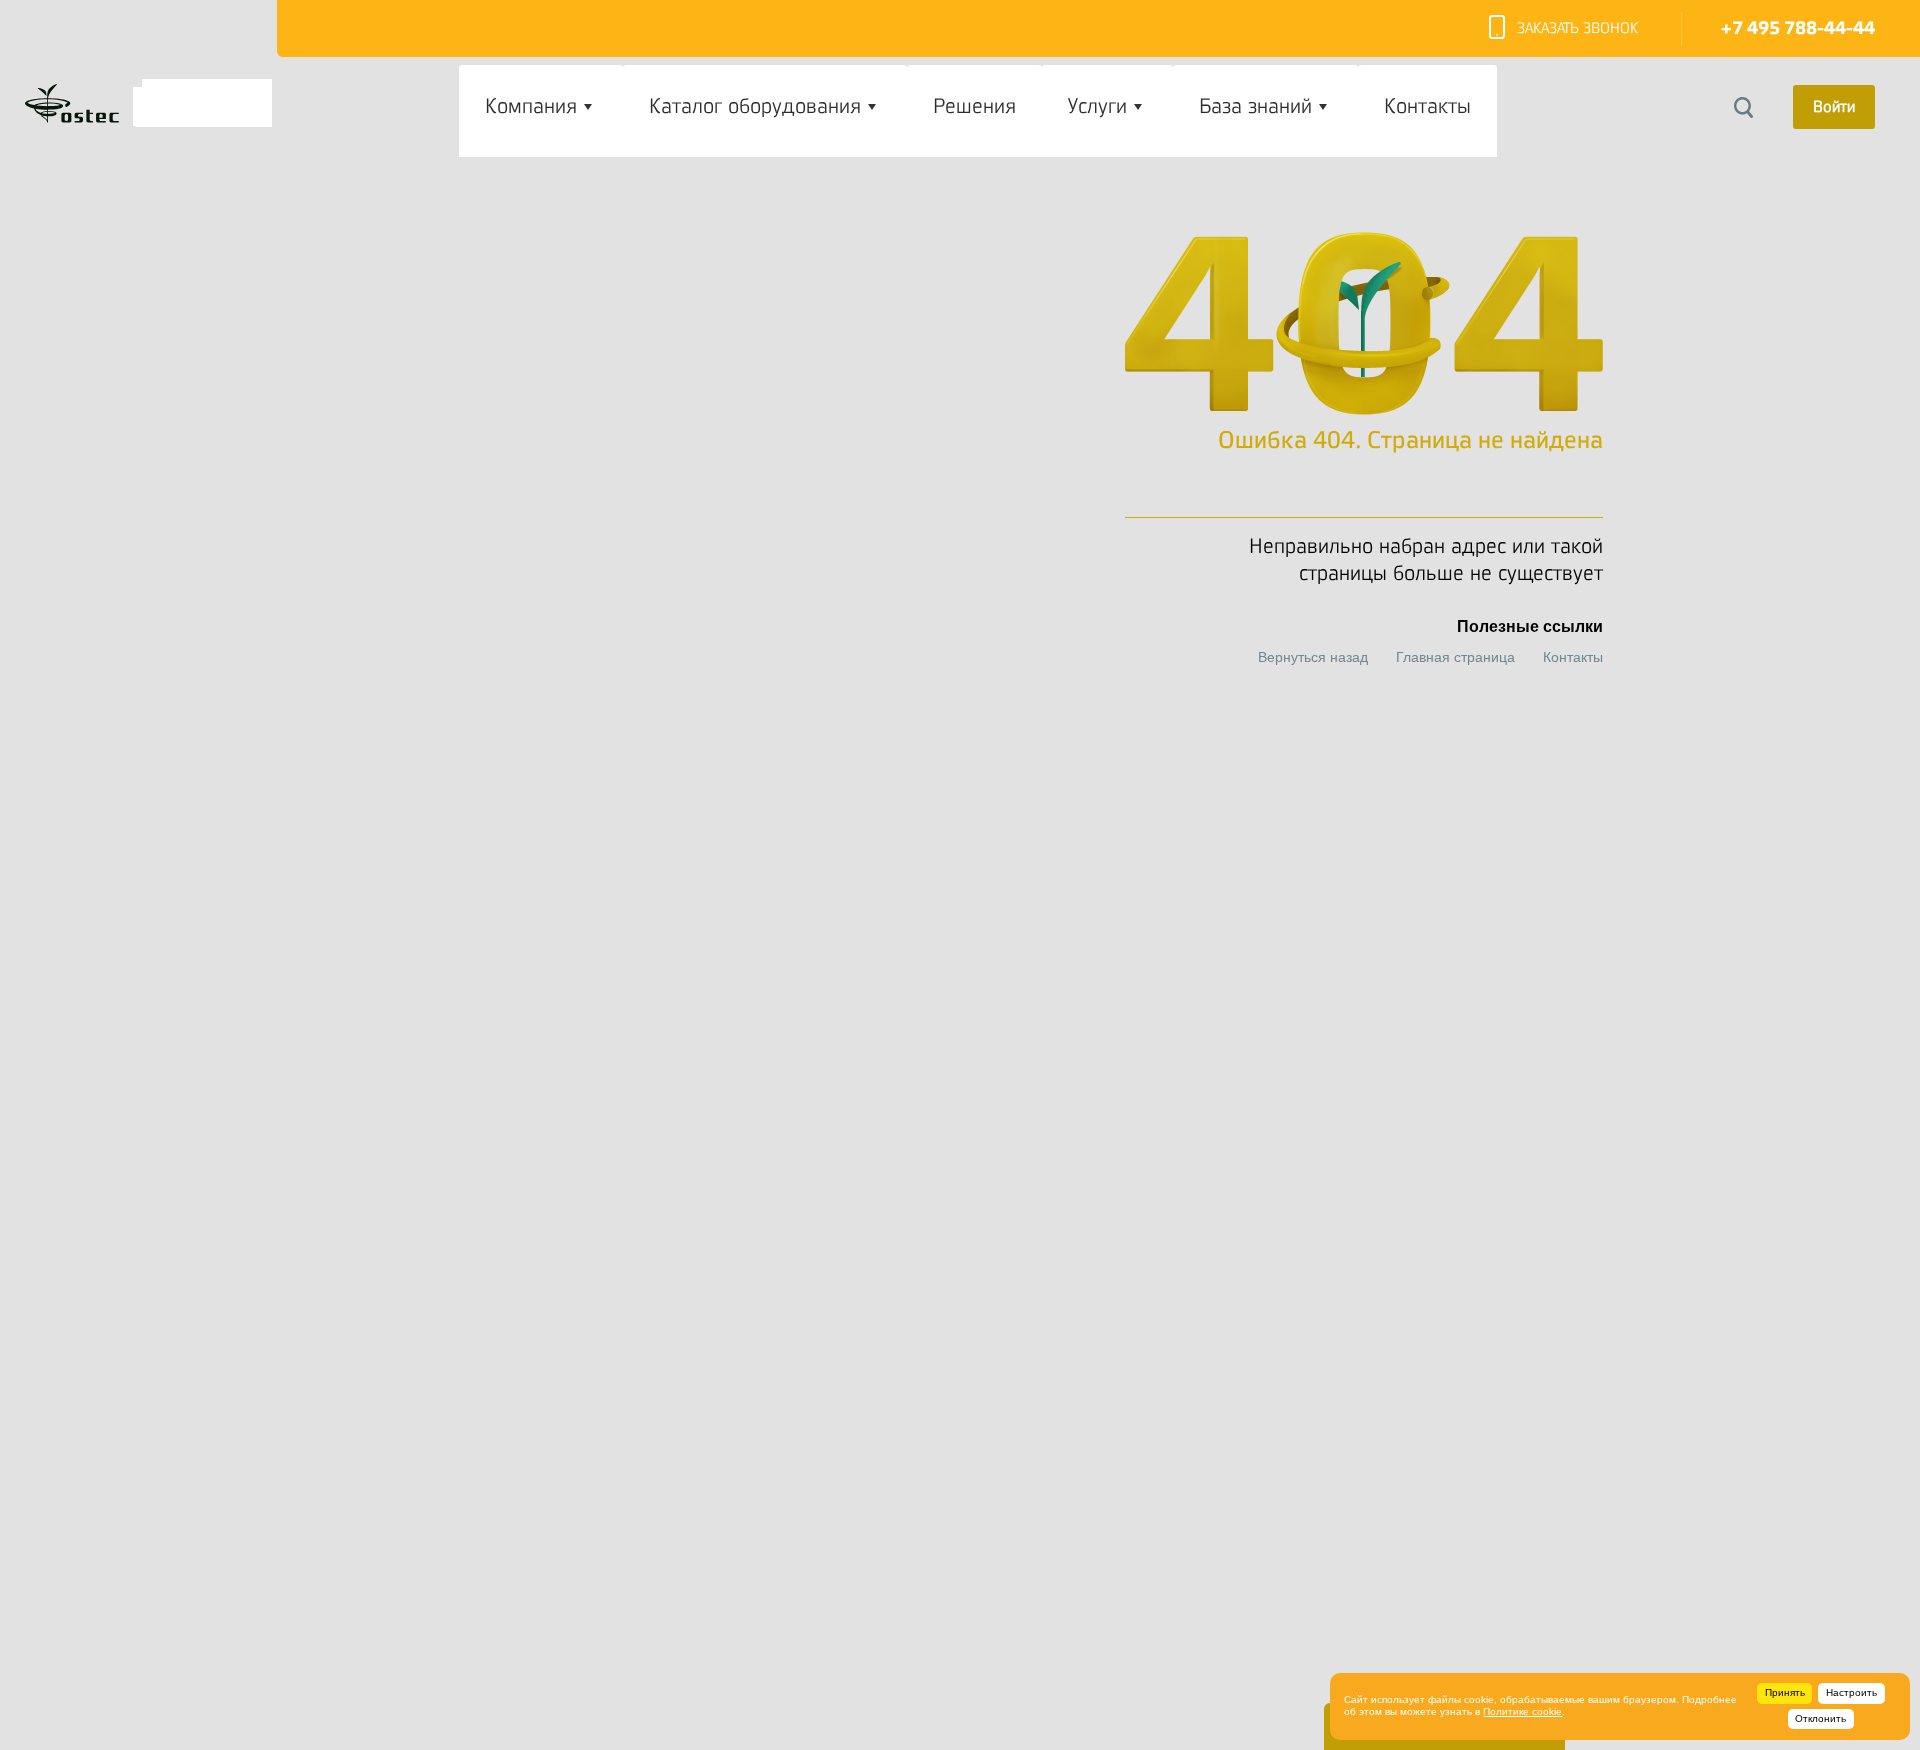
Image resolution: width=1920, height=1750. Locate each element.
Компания (531, 106)
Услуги (1097, 106)
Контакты (1427, 106)
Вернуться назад (1313, 657)
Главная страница (1455, 657)
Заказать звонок (1577, 28)
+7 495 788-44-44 (1798, 28)
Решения (974, 106)
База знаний (1255, 106)
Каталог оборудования (755, 106)
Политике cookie (1522, 1711)
